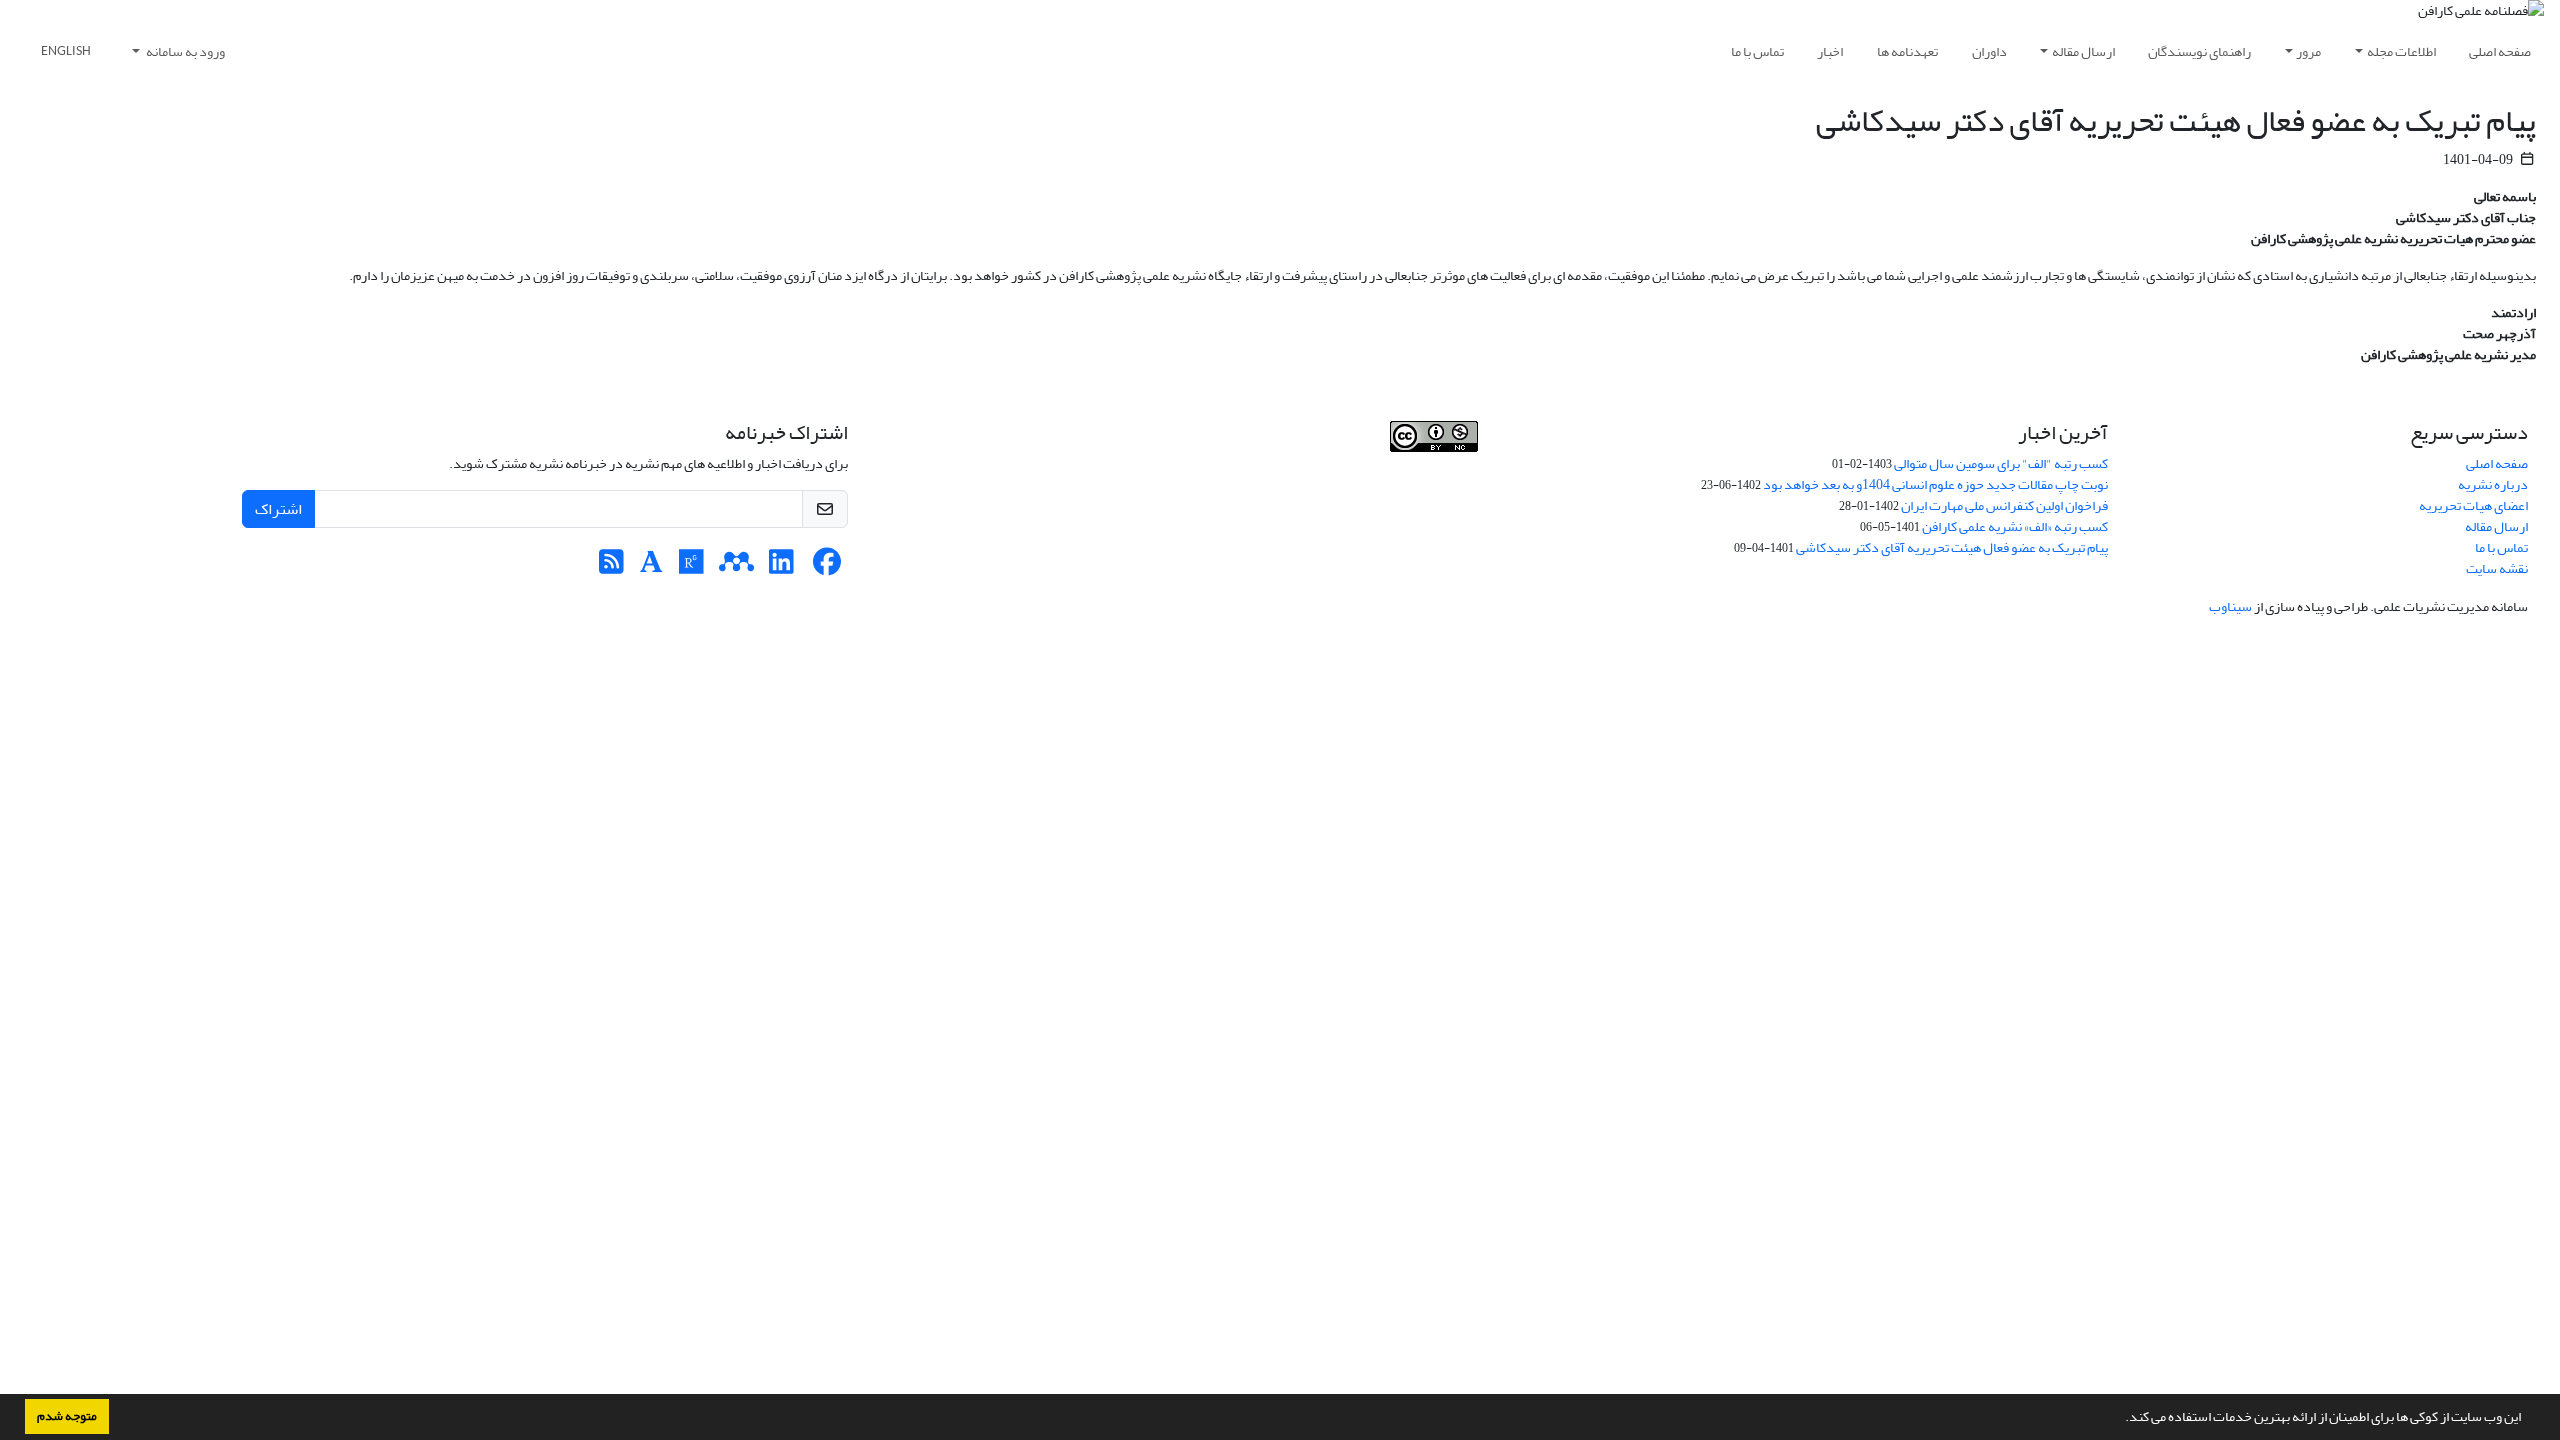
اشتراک (278, 509)
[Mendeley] (736, 567)
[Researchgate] (691, 567)
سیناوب (2230, 606)
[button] (2120, 1419)
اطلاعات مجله (2401, 51)
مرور (2308, 51)
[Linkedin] (781, 567)
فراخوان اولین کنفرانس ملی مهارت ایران (2004, 505)
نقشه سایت (2497, 568)
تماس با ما (1757, 51)
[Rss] (611, 567)
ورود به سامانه (184, 51)
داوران (1989, 51)
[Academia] (651, 567)
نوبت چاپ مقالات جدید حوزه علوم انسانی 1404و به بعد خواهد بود (1935, 484)
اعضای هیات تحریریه (2473, 505)
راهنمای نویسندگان (2199, 51)
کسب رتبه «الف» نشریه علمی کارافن (2015, 526)
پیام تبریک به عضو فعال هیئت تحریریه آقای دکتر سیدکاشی (1952, 547)
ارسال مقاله (2083, 51)
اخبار (1830, 51)
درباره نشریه (2493, 484)
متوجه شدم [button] (67, 1416)
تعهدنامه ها (1907, 51)
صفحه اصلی (2500, 51)
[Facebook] (826, 567)
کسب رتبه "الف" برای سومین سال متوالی (2001, 463)
